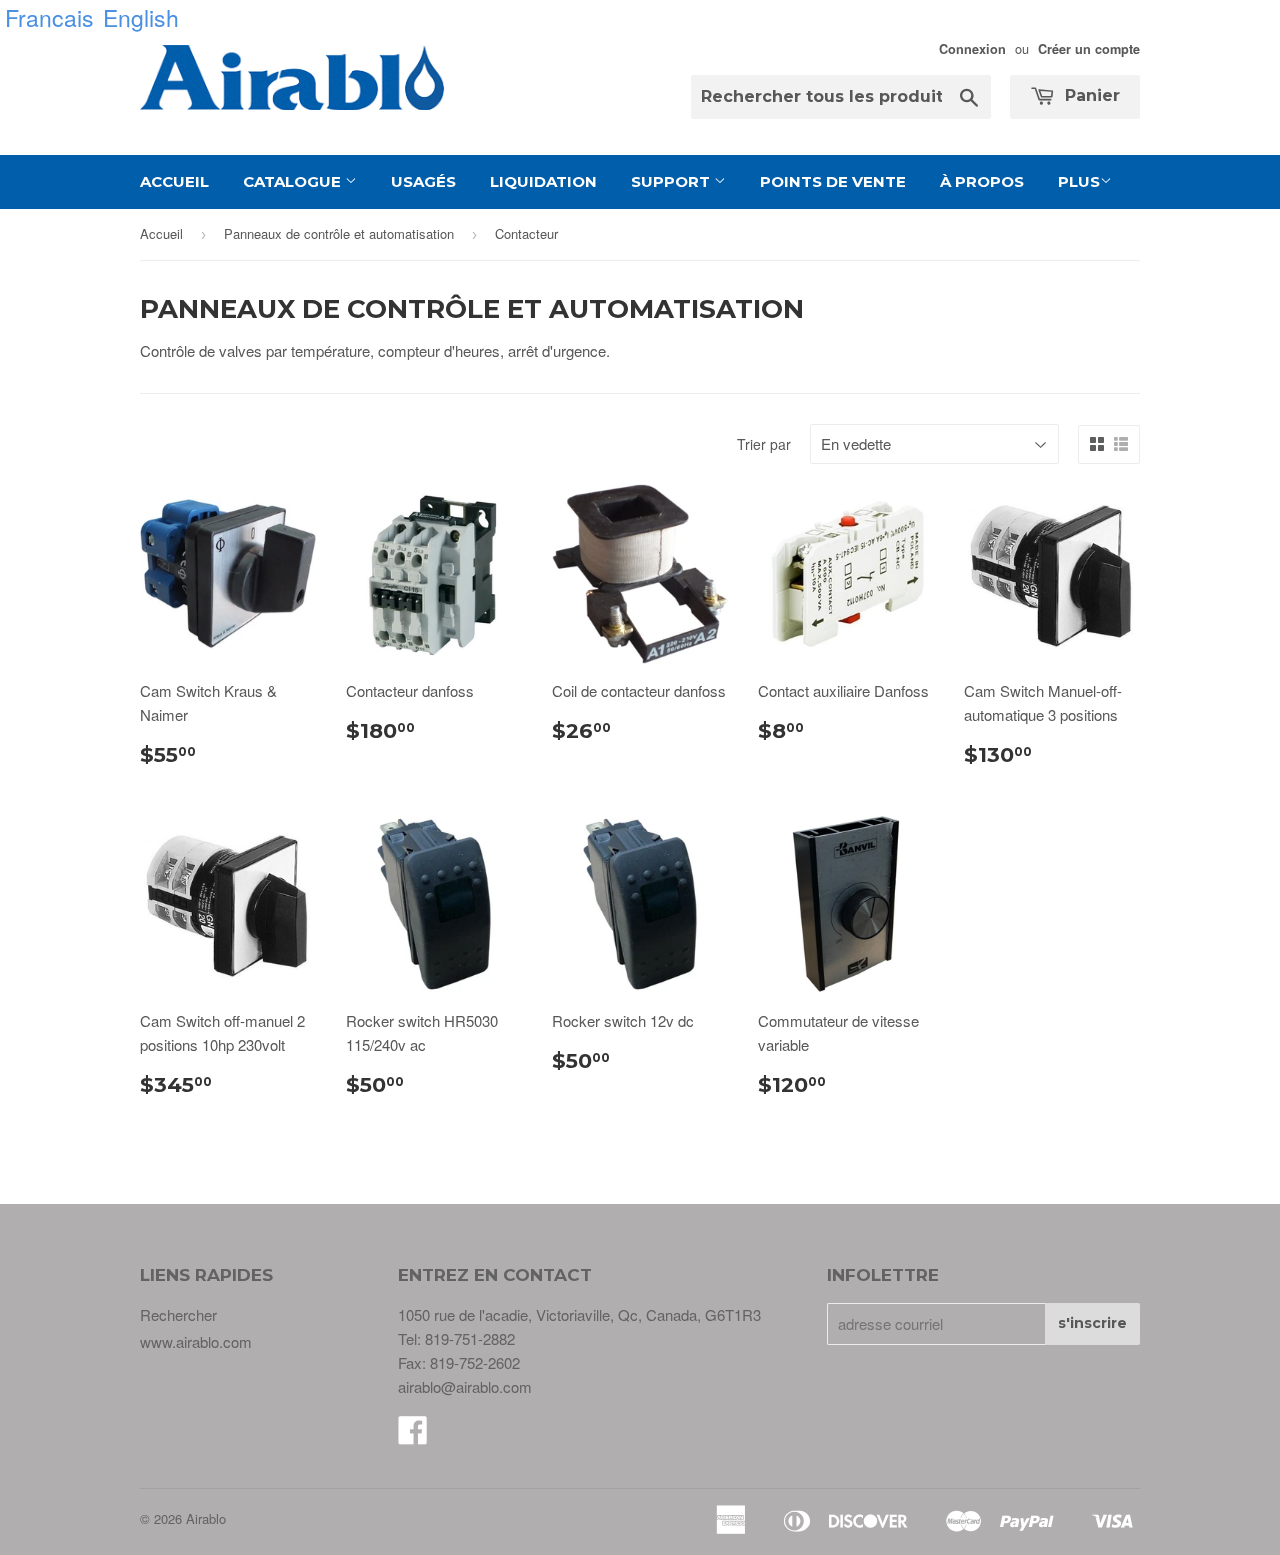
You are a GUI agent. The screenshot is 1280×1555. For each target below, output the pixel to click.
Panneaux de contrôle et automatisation (339, 233)
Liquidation (543, 181)
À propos (982, 181)
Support (672, 181)
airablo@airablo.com (465, 1386)
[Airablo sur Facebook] (413, 1435)
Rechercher (178, 1314)
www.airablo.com (196, 1341)
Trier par (764, 444)
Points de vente (833, 181)
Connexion (972, 49)
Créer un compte (1089, 49)
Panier (1090, 95)
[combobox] (841, 97)
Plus (1079, 181)
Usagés (423, 181)
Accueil (174, 181)
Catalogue (294, 181)
